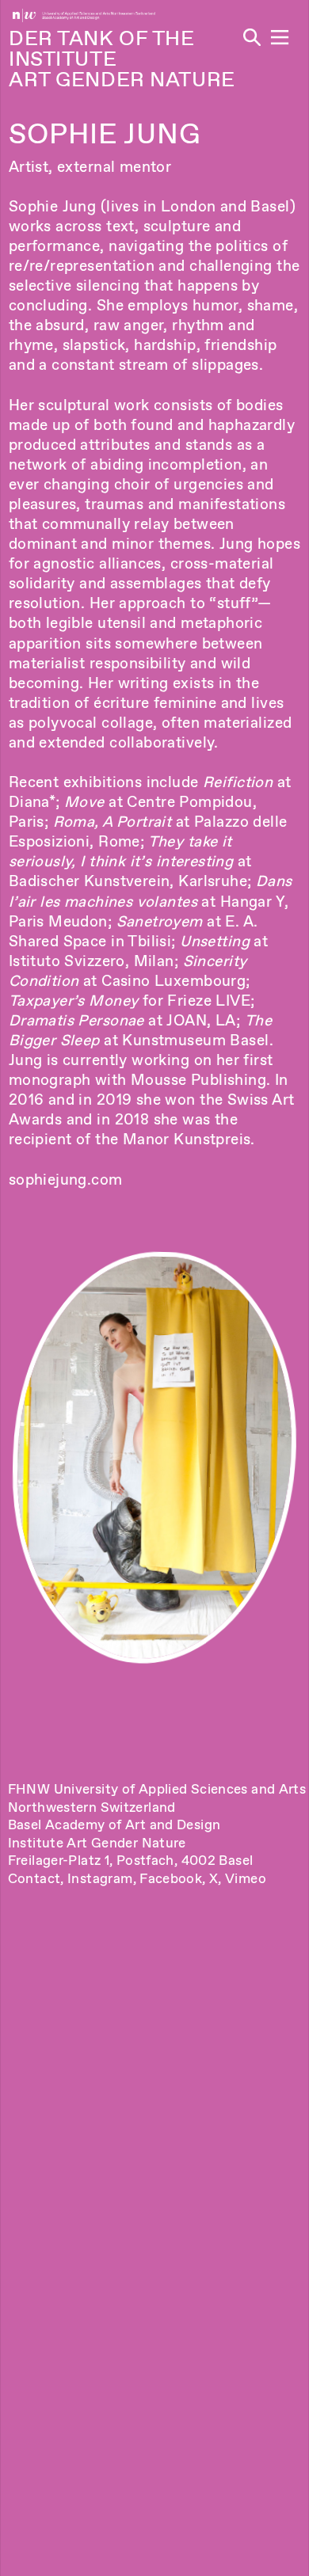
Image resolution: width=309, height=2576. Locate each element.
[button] (280, 37)
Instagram (100, 1878)
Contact (34, 1878)
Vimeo (246, 1878)
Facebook (171, 1878)
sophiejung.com (66, 1180)
